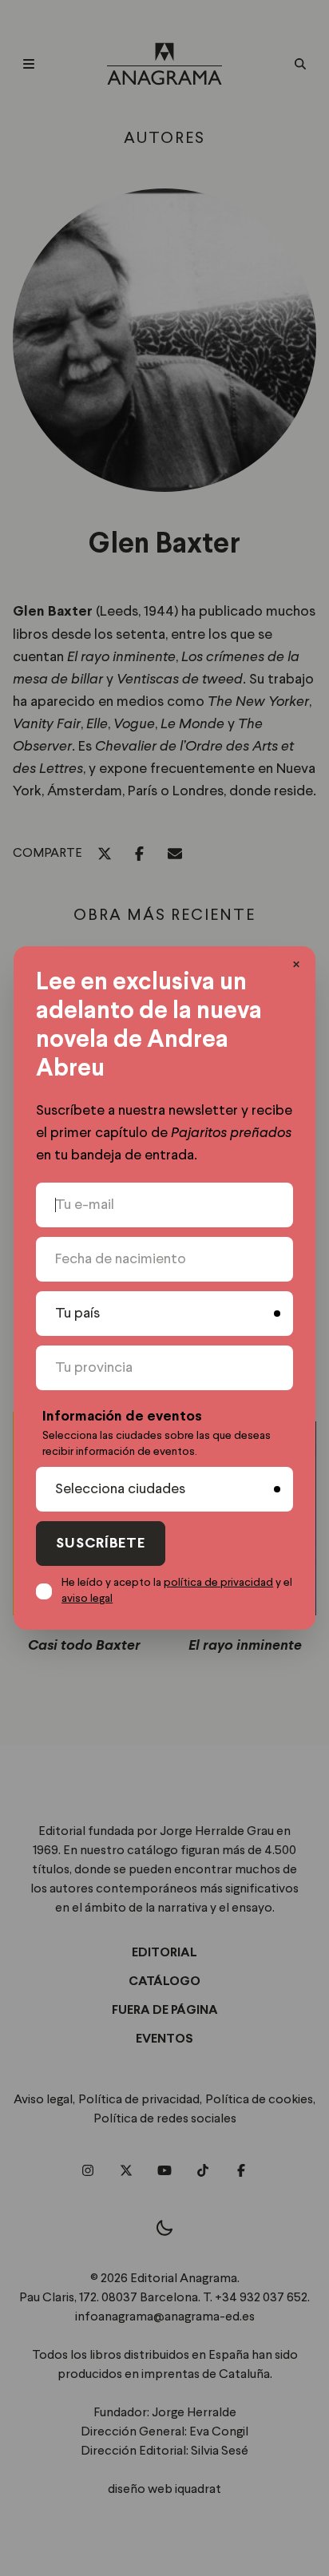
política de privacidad (218, 1583)
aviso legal (87, 1599)
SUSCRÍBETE (101, 1544)
